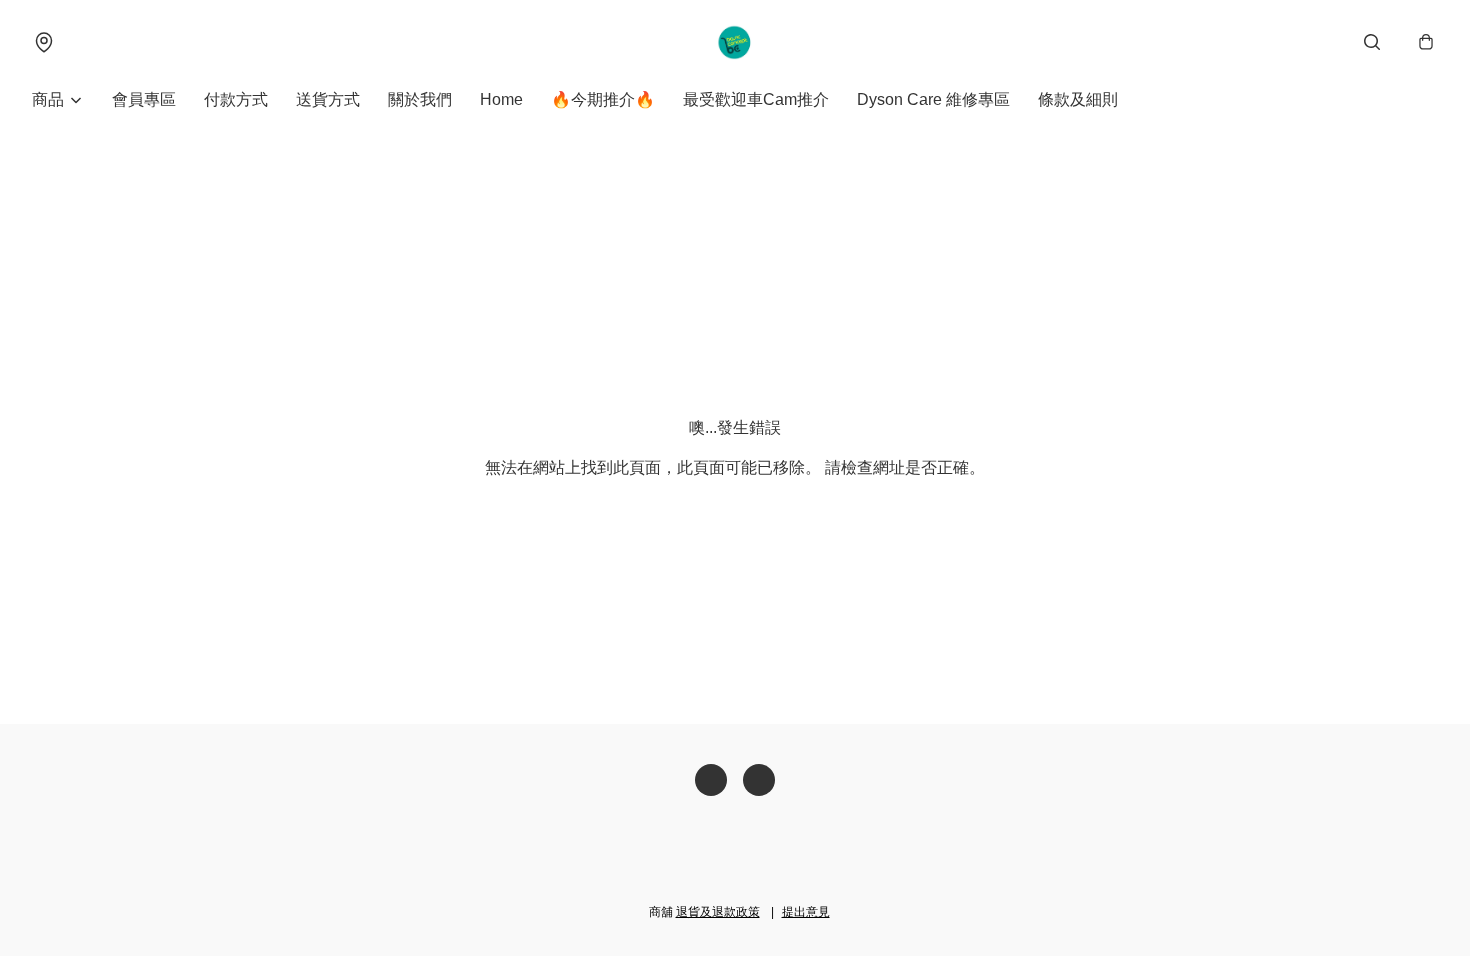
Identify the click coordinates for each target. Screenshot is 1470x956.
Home (501, 99)
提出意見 (806, 912)
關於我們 (420, 99)
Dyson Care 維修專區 (933, 99)
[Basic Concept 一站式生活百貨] (735, 42)
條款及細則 (1078, 99)
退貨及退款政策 (718, 912)
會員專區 (144, 99)
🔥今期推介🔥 (603, 99)
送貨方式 (328, 99)
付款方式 (236, 99)
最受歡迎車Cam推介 (756, 99)
